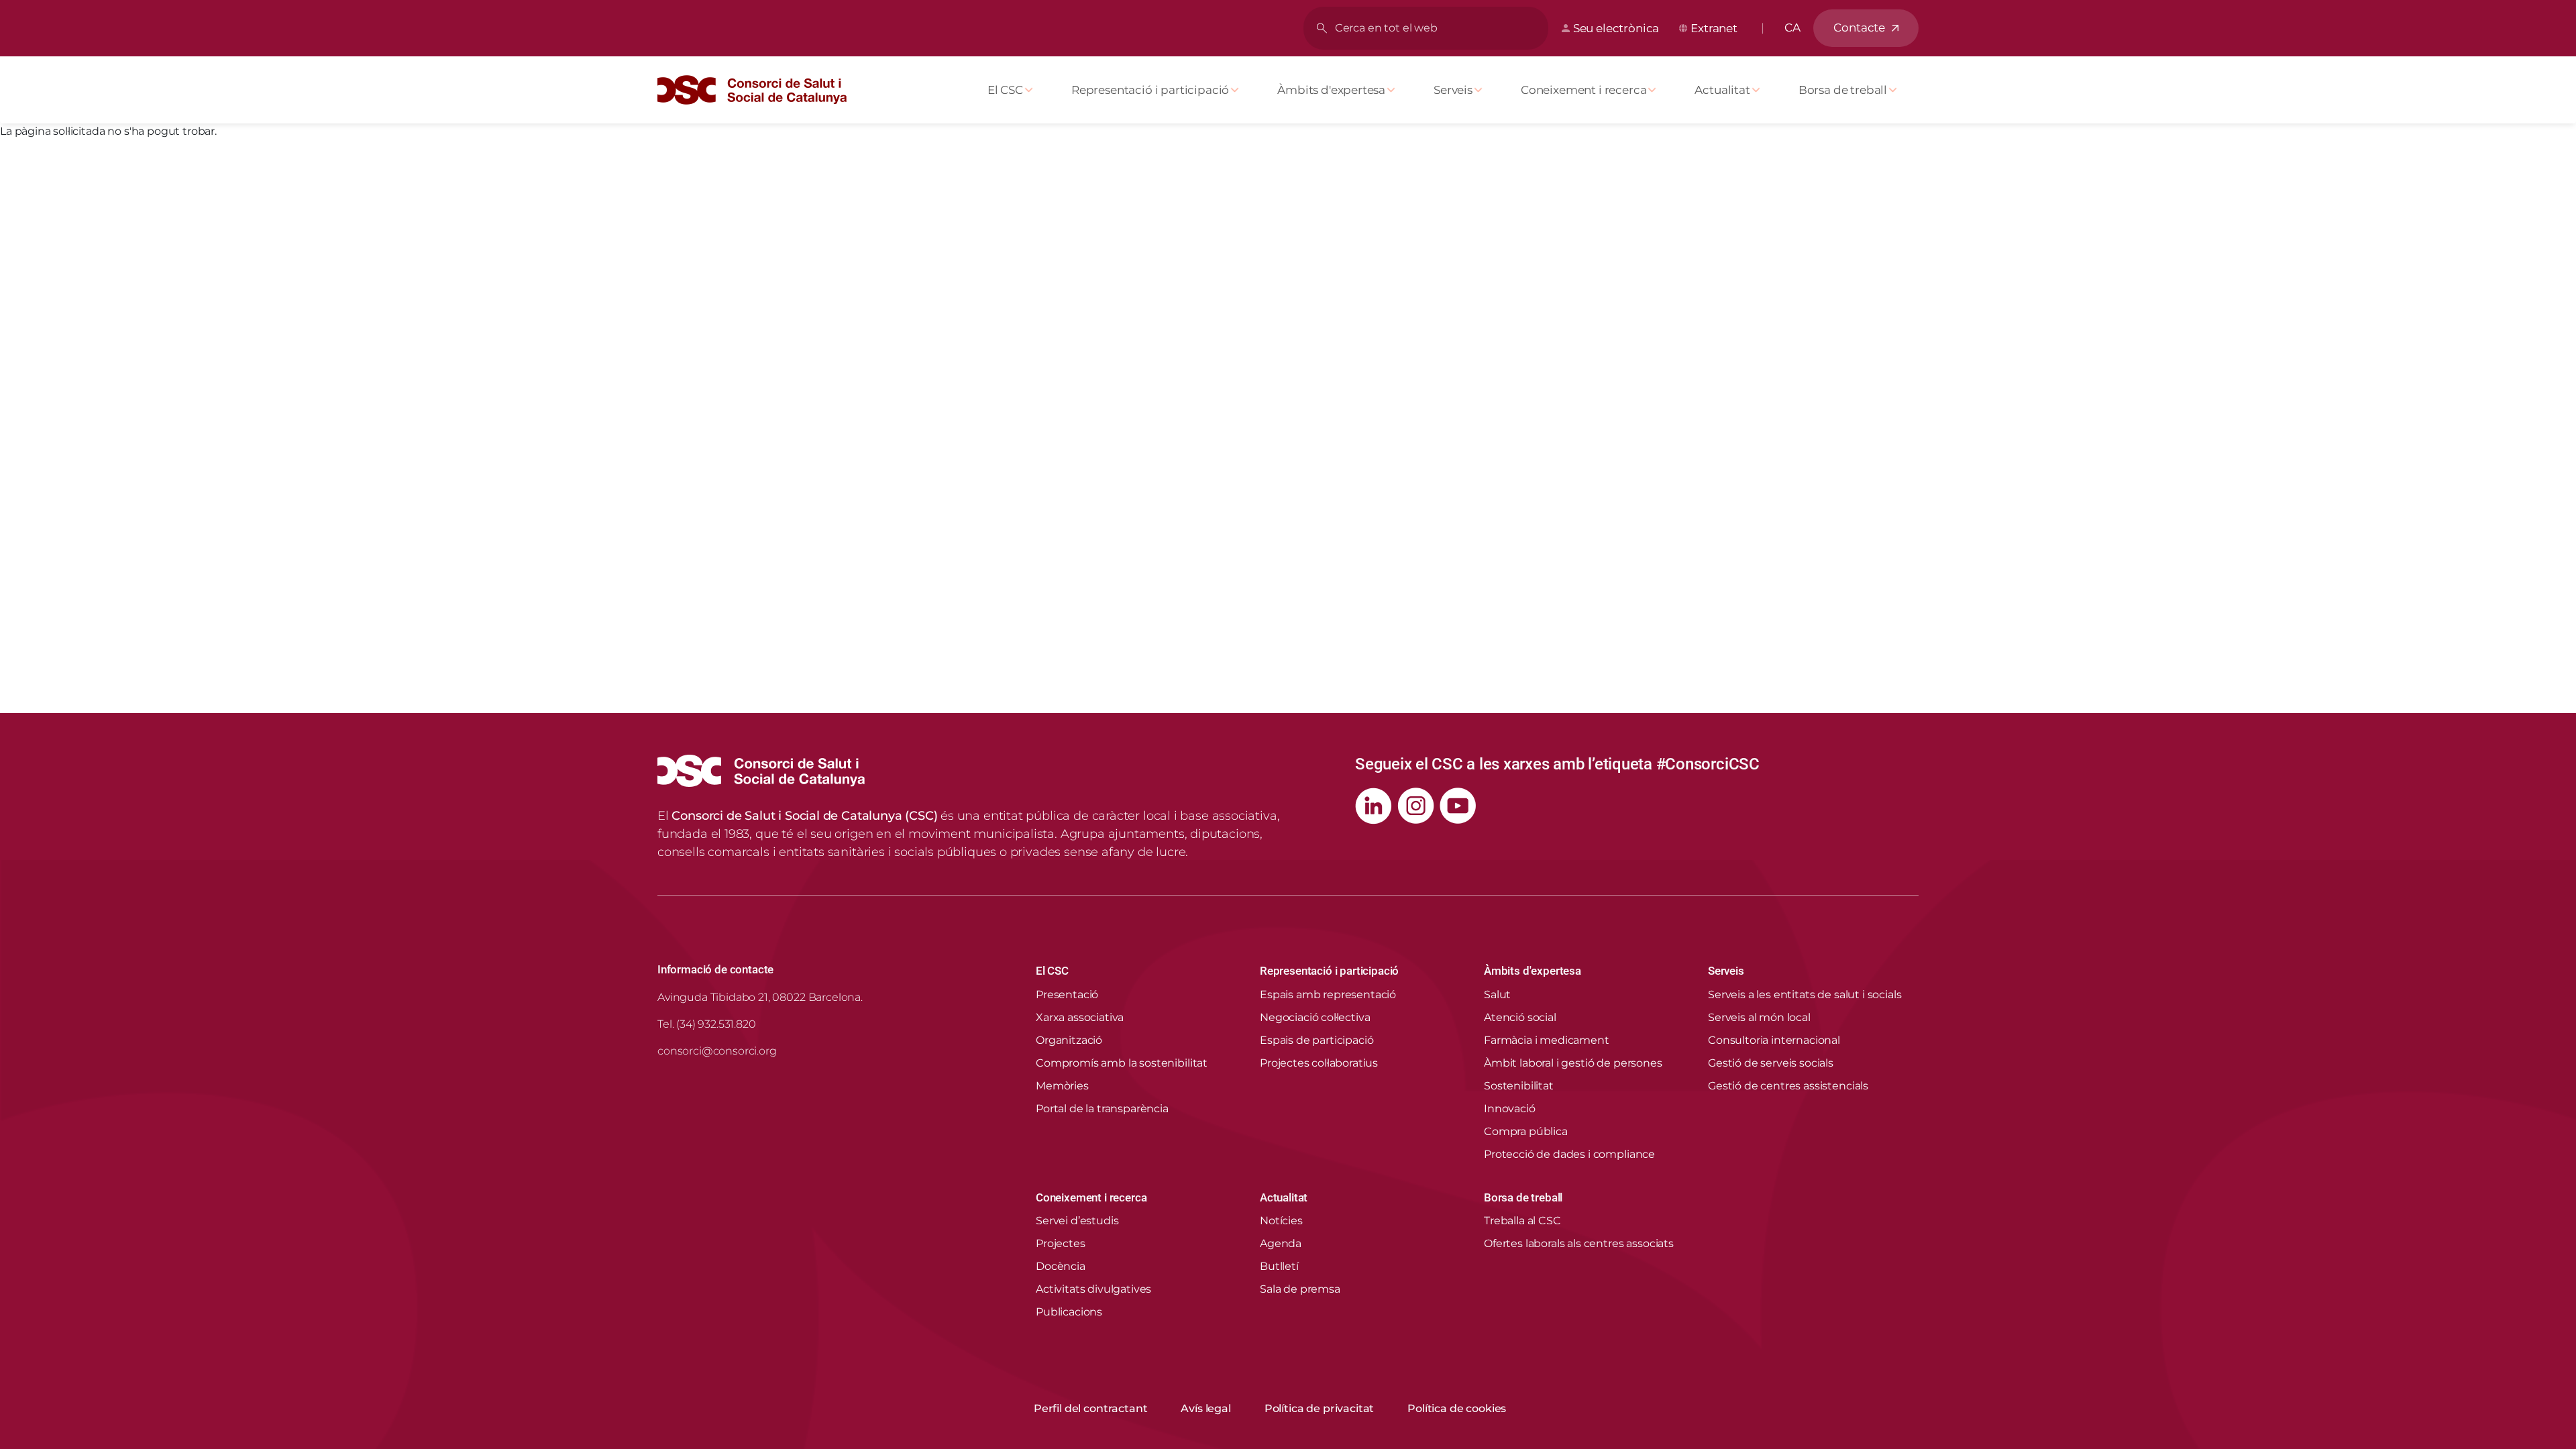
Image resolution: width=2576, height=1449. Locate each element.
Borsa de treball (1843, 90)
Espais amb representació (1328, 995)
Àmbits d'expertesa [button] (1533, 971)
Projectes (1061, 1243)
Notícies (1281, 1221)
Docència (1061, 1266)
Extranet (1714, 28)
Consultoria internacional (1774, 1040)
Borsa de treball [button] (1523, 1197)
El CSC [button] (1052, 971)
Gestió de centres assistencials (1788, 1086)
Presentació (1067, 995)
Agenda (1281, 1243)
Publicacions (1069, 1312)
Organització (1069, 1040)
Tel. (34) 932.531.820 (707, 1024)
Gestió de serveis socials (1771, 1063)
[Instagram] (1416, 806)
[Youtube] (1458, 806)
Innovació (1510, 1109)
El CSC (1005, 90)
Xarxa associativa (1080, 1017)
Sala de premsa (1300, 1289)
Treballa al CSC (1522, 1221)
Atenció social (1520, 1017)
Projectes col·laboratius (1319, 1063)
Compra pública (1526, 1131)
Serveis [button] (1726, 971)
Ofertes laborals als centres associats (1579, 1243)
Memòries (1062, 1086)
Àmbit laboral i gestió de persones (1573, 1063)
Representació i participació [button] (1329, 971)
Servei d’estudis (1077, 1221)
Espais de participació (1317, 1040)
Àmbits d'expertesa (1331, 90)
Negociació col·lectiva (1315, 1017)
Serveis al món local (1759, 1017)
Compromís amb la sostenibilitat (1122, 1063)
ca (1792, 28)
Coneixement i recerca (1584, 90)
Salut (1497, 995)
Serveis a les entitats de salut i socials (1805, 995)
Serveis (1453, 90)
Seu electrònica (1616, 28)
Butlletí (1279, 1266)
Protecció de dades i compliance (1569, 1154)
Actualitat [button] (1284, 1197)
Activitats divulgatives (1093, 1289)
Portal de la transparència (1102, 1109)
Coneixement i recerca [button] (1091, 1197)
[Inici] (757, 90)
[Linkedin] (1374, 806)
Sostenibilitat (1519, 1086)
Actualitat (1722, 90)
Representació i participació (1150, 90)
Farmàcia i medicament (1547, 1040)
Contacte (1859, 28)
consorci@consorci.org (717, 1051)
